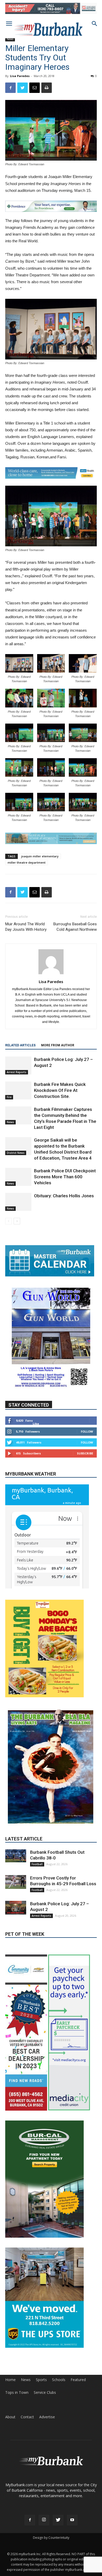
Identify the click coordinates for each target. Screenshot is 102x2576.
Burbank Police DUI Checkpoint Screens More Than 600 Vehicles (65, 1183)
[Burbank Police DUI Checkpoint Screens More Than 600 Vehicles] (18, 1183)
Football (37, 1806)
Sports (41, 2300)
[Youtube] (72, 2440)
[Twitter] (58, 2440)
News (10, 39)
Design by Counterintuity (51, 2457)
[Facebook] (30, 2440)
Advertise (47, 2337)
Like (36, 1430)
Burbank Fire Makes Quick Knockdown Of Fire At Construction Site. (60, 1097)
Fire (9, 1104)
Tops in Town (17, 2312)
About (10, 2337)
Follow (87, 1438)
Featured (78, 2300)
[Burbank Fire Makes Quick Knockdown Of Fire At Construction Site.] (18, 1097)
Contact (27, 2337)
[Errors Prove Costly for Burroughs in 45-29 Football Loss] (16, 1824)
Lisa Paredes (20, 76)
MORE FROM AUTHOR (58, 1052)
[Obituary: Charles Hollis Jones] (18, 1208)
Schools (59, 2300)
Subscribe (85, 1460)
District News (16, 1159)
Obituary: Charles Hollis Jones (64, 1202)
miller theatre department (27, 869)
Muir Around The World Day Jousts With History (26, 933)
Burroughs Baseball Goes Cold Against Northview (75, 933)
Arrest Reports (17, 1079)
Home (10, 2300)
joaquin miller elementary (40, 863)
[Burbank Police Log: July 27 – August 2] (18, 1072)
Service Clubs (45, 2312)
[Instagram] (44, 2440)
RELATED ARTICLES (20, 1052)
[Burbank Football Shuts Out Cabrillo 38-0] (16, 1798)
